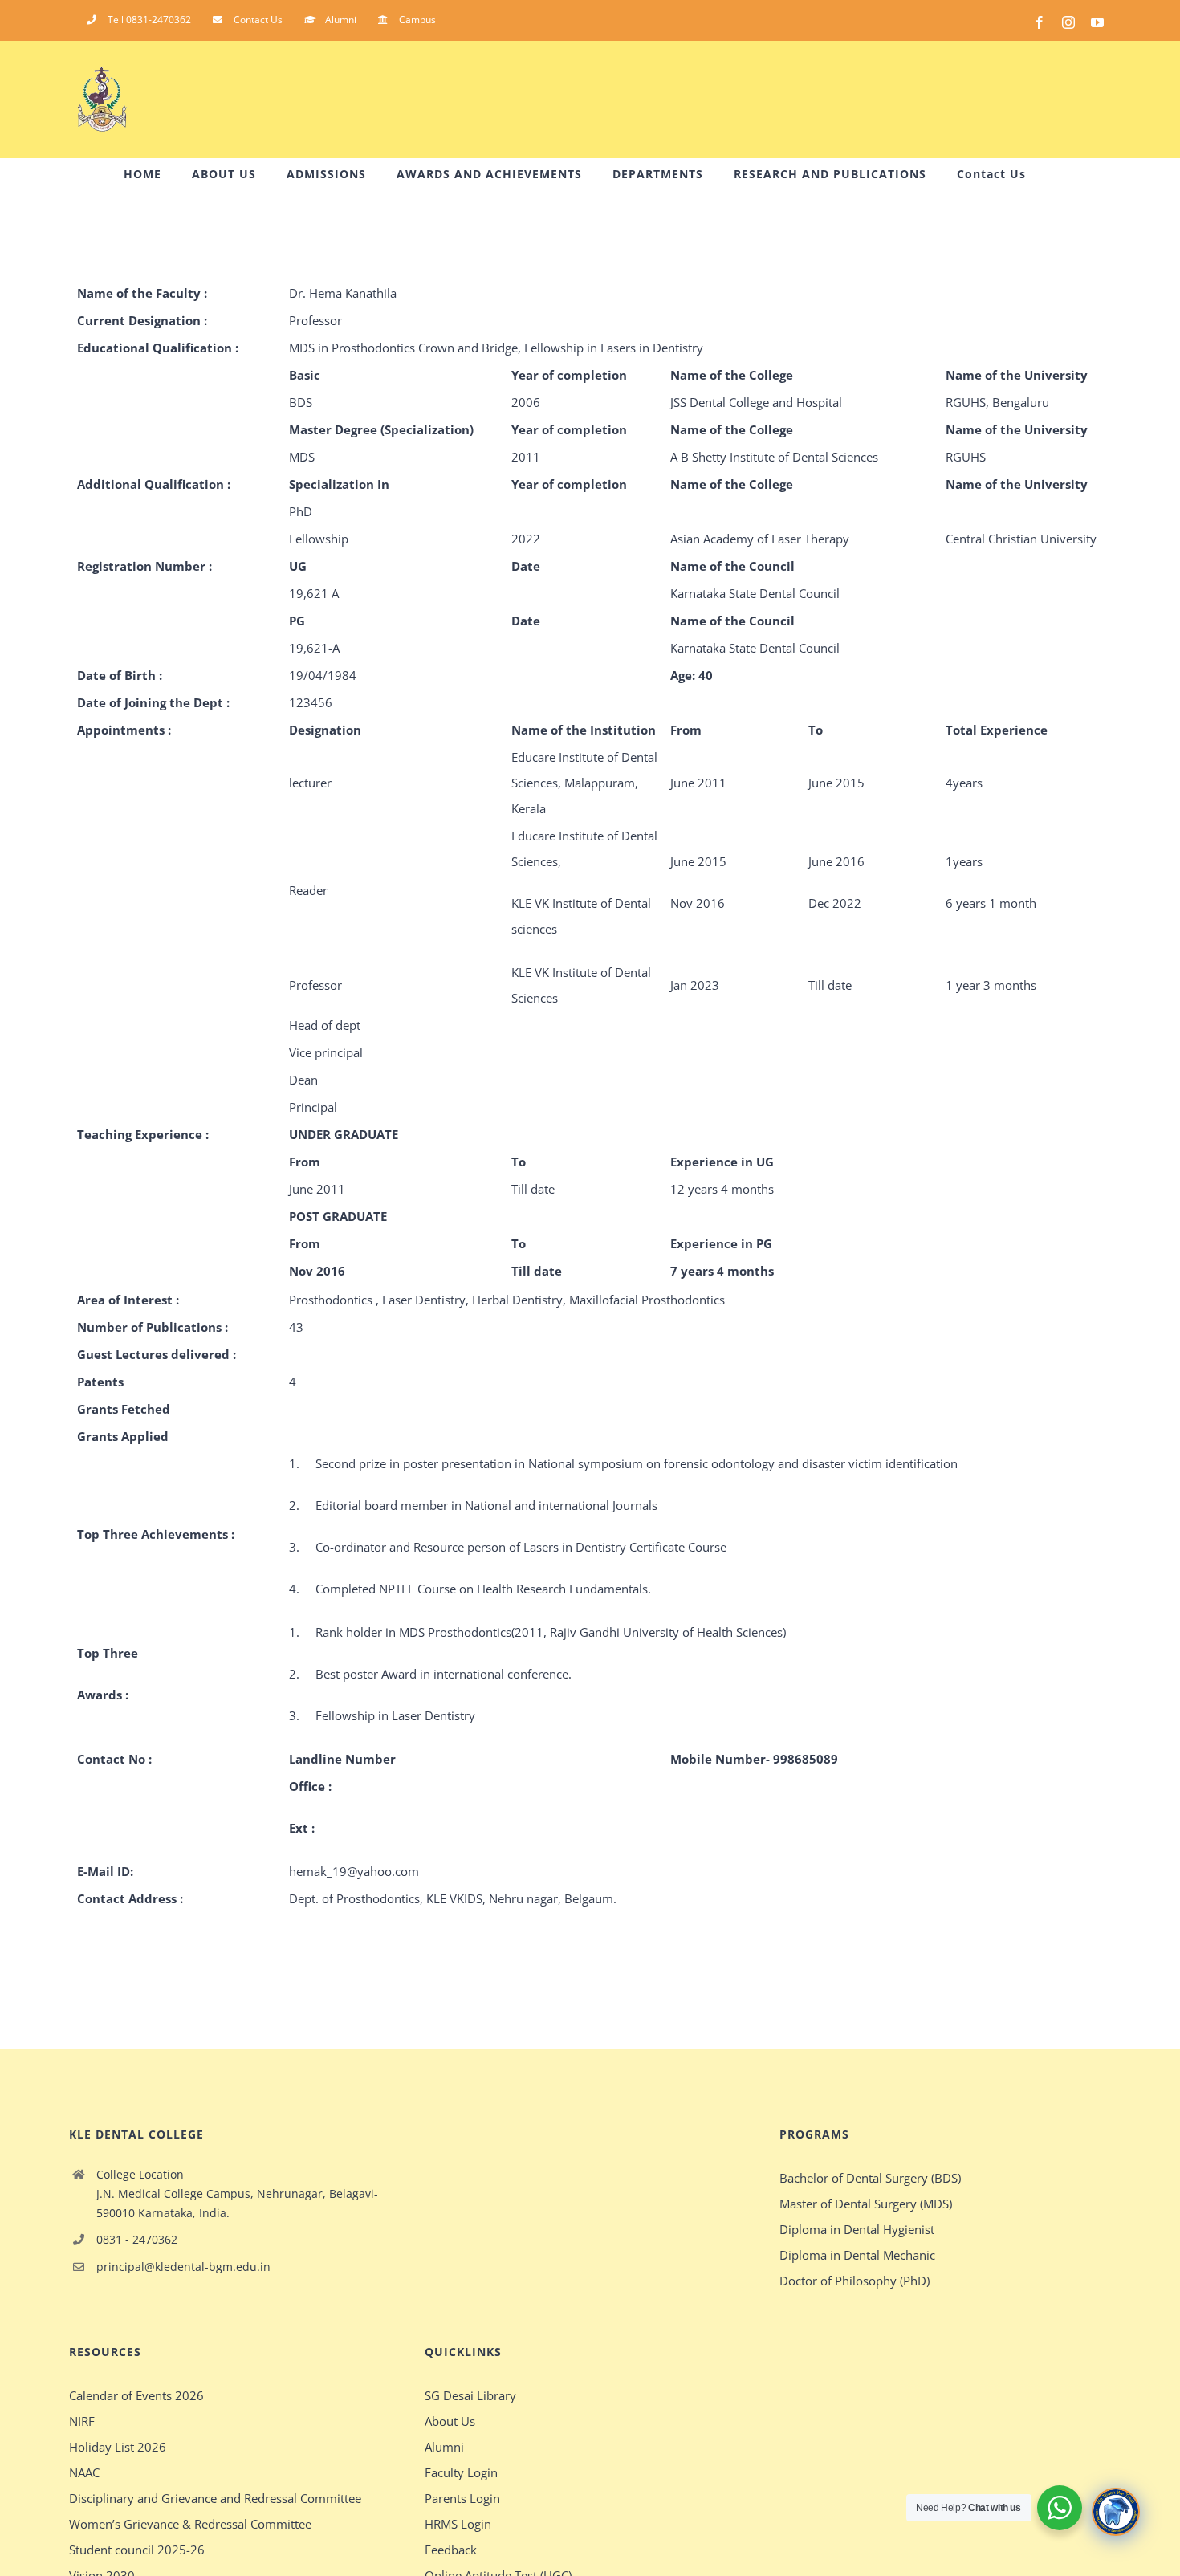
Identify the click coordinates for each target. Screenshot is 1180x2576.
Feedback (451, 2550)
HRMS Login (458, 2524)
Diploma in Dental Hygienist (857, 2229)
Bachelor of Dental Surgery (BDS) (870, 2178)
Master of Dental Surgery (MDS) (866, 2204)
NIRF (82, 2421)
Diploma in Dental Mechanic (857, 2255)
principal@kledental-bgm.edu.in (183, 2267)
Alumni (444, 2447)
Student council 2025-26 (137, 2550)
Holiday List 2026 (118, 2447)
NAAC (84, 2472)
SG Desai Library (470, 2395)
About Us (450, 2421)
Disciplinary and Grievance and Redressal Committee (215, 2498)
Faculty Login (461, 2472)
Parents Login (462, 2498)
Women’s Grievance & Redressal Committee (190, 2524)
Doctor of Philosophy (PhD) (854, 2281)
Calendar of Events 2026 (136, 2395)
